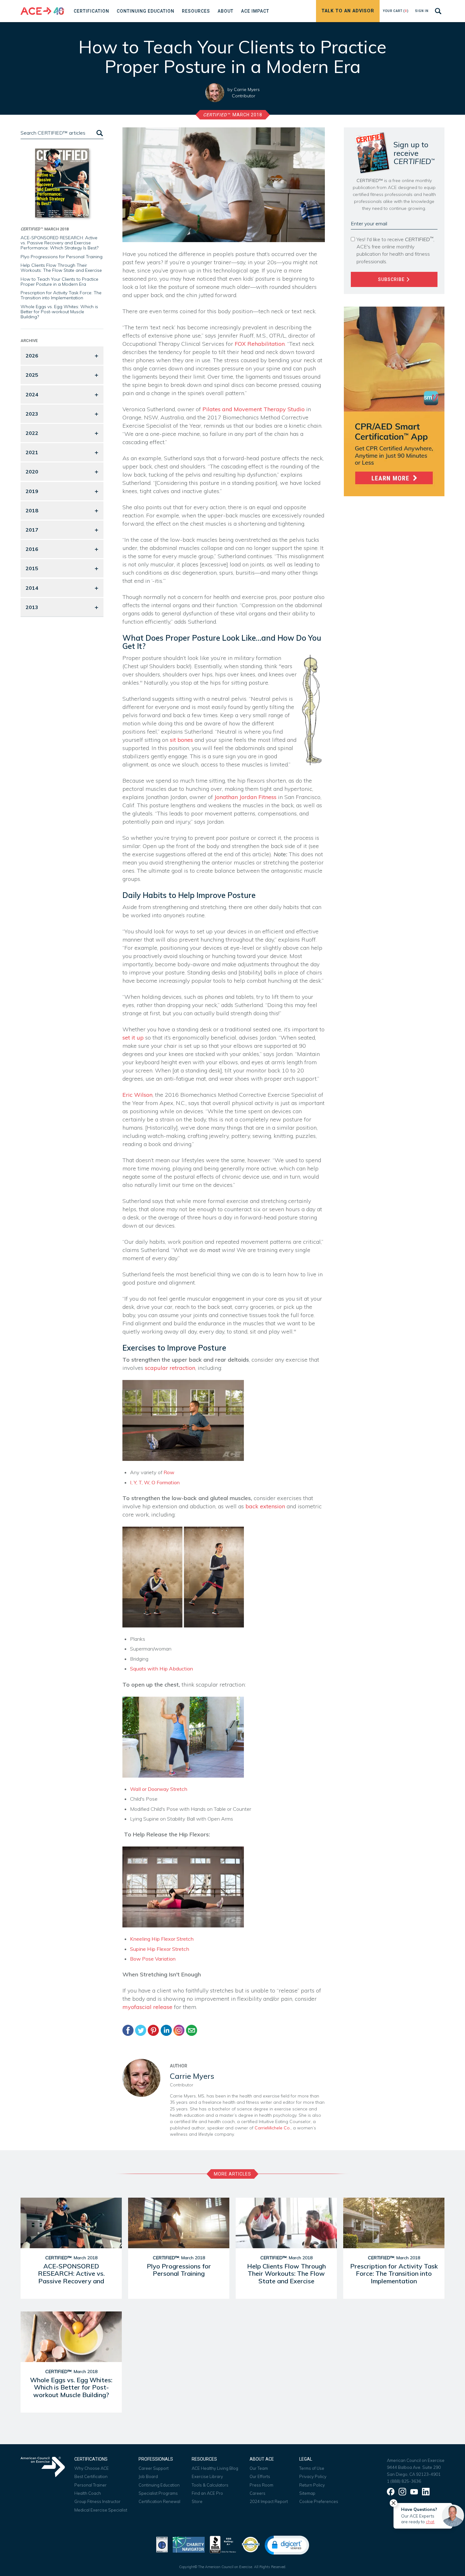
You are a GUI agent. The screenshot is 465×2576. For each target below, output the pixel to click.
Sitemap (307, 2493)
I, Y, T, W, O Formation (155, 1482)
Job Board (148, 2476)
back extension (265, 1506)
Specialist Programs (158, 2493)
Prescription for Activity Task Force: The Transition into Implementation (61, 295)
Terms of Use (312, 2468)
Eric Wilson (137, 1095)
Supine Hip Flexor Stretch (160, 1949)
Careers (257, 2493)
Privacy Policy (313, 2476)
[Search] (99, 133)
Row (169, 1472)
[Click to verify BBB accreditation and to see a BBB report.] (223, 2544)
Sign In (422, 11)
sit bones (181, 740)
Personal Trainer (90, 2485)
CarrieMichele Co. (273, 2128)
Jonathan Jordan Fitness (245, 797)
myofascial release (147, 2007)
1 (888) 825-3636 (404, 2481)
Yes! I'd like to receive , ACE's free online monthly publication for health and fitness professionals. (395, 250)
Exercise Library (207, 2476)
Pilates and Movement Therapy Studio (254, 409)
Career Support (154, 2468)
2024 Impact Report (269, 2501)
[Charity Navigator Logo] (189, 2544)
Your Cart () (396, 11)
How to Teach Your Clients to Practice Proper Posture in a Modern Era (59, 282)
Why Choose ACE (92, 2468)
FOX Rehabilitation (260, 344)
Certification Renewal (159, 2501)
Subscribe (392, 279)
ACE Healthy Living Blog (215, 2468)
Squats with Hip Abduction (161, 1669)
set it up (133, 1038)
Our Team (259, 2468)
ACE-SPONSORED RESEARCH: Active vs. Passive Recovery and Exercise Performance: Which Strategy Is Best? (59, 243)
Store (197, 2501)
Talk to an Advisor (348, 11)
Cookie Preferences (319, 2501)
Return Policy (312, 2485)
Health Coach (88, 2493)
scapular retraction (170, 1368)
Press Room (261, 2485)
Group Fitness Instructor (97, 2501)
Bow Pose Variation (153, 1959)
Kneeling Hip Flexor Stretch (162, 1939)
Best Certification (91, 2476)
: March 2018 (233, 115)
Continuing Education (159, 2485)
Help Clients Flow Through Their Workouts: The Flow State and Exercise (61, 268)
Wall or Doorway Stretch (159, 1789)
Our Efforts (260, 2476)
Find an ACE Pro (207, 2493)
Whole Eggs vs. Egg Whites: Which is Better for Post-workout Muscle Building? (59, 312)
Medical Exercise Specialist (101, 2510)
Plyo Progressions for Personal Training (62, 257)
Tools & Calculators (210, 2485)
